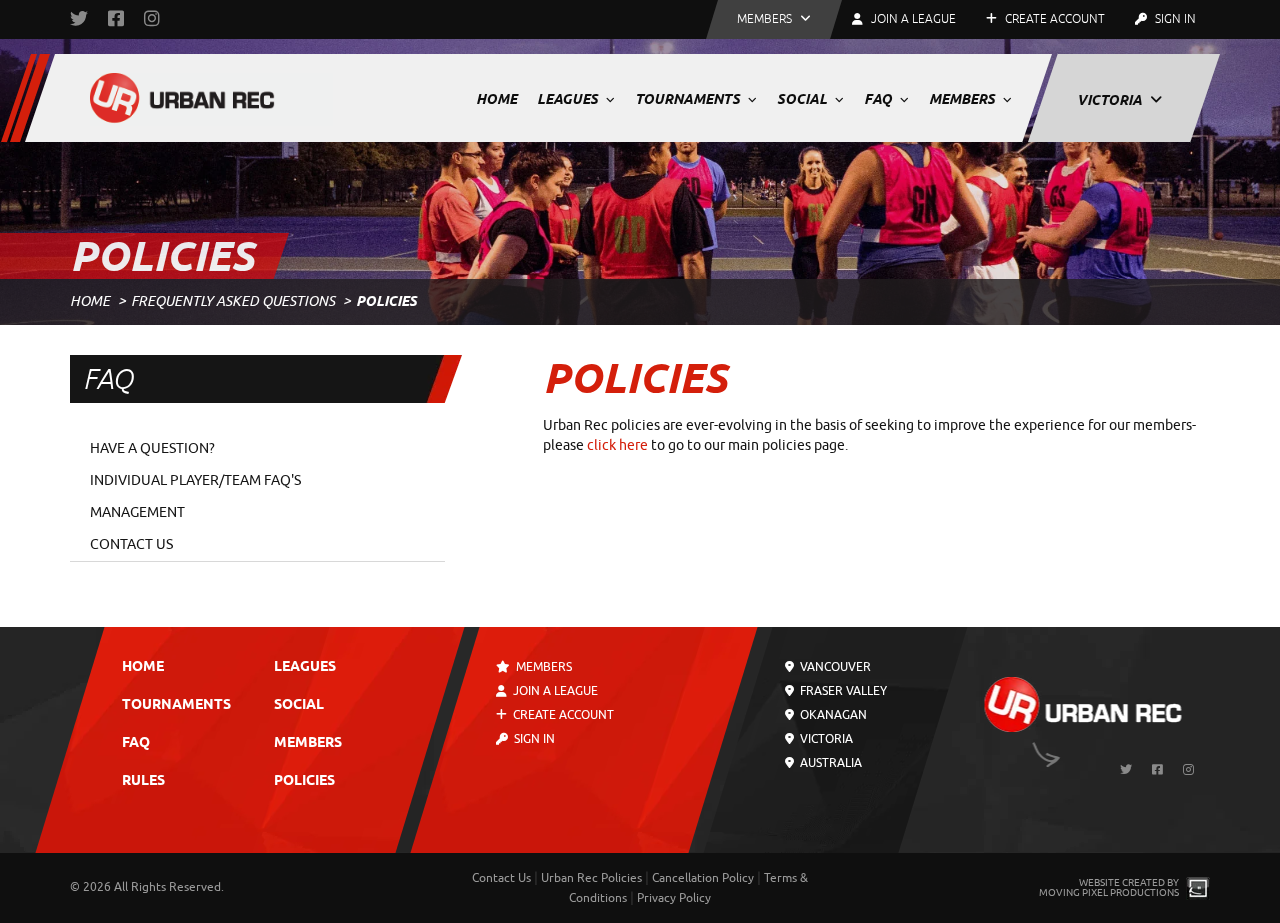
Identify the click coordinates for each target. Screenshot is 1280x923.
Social (803, 99)
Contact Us (131, 544)
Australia (829, 763)
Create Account (1053, 19)
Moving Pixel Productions (1109, 892)
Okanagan (832, 715)
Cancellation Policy (703, 878)
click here (617, 445)
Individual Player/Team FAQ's (195, 480)
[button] (774, 19)
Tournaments (689, 99)
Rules (143, 781)
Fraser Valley (842, 691)
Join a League (554, 691)
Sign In (1174, 19)
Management (137, 512)
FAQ (879, 99)
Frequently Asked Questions (233, 301)
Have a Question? (152, 448)
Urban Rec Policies (591, 878)
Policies (304, 781)
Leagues (569, 99)
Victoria (1111, 100)
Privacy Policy (674, 898)
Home (496, 99)
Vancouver (834, 667)
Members (963, 99)
